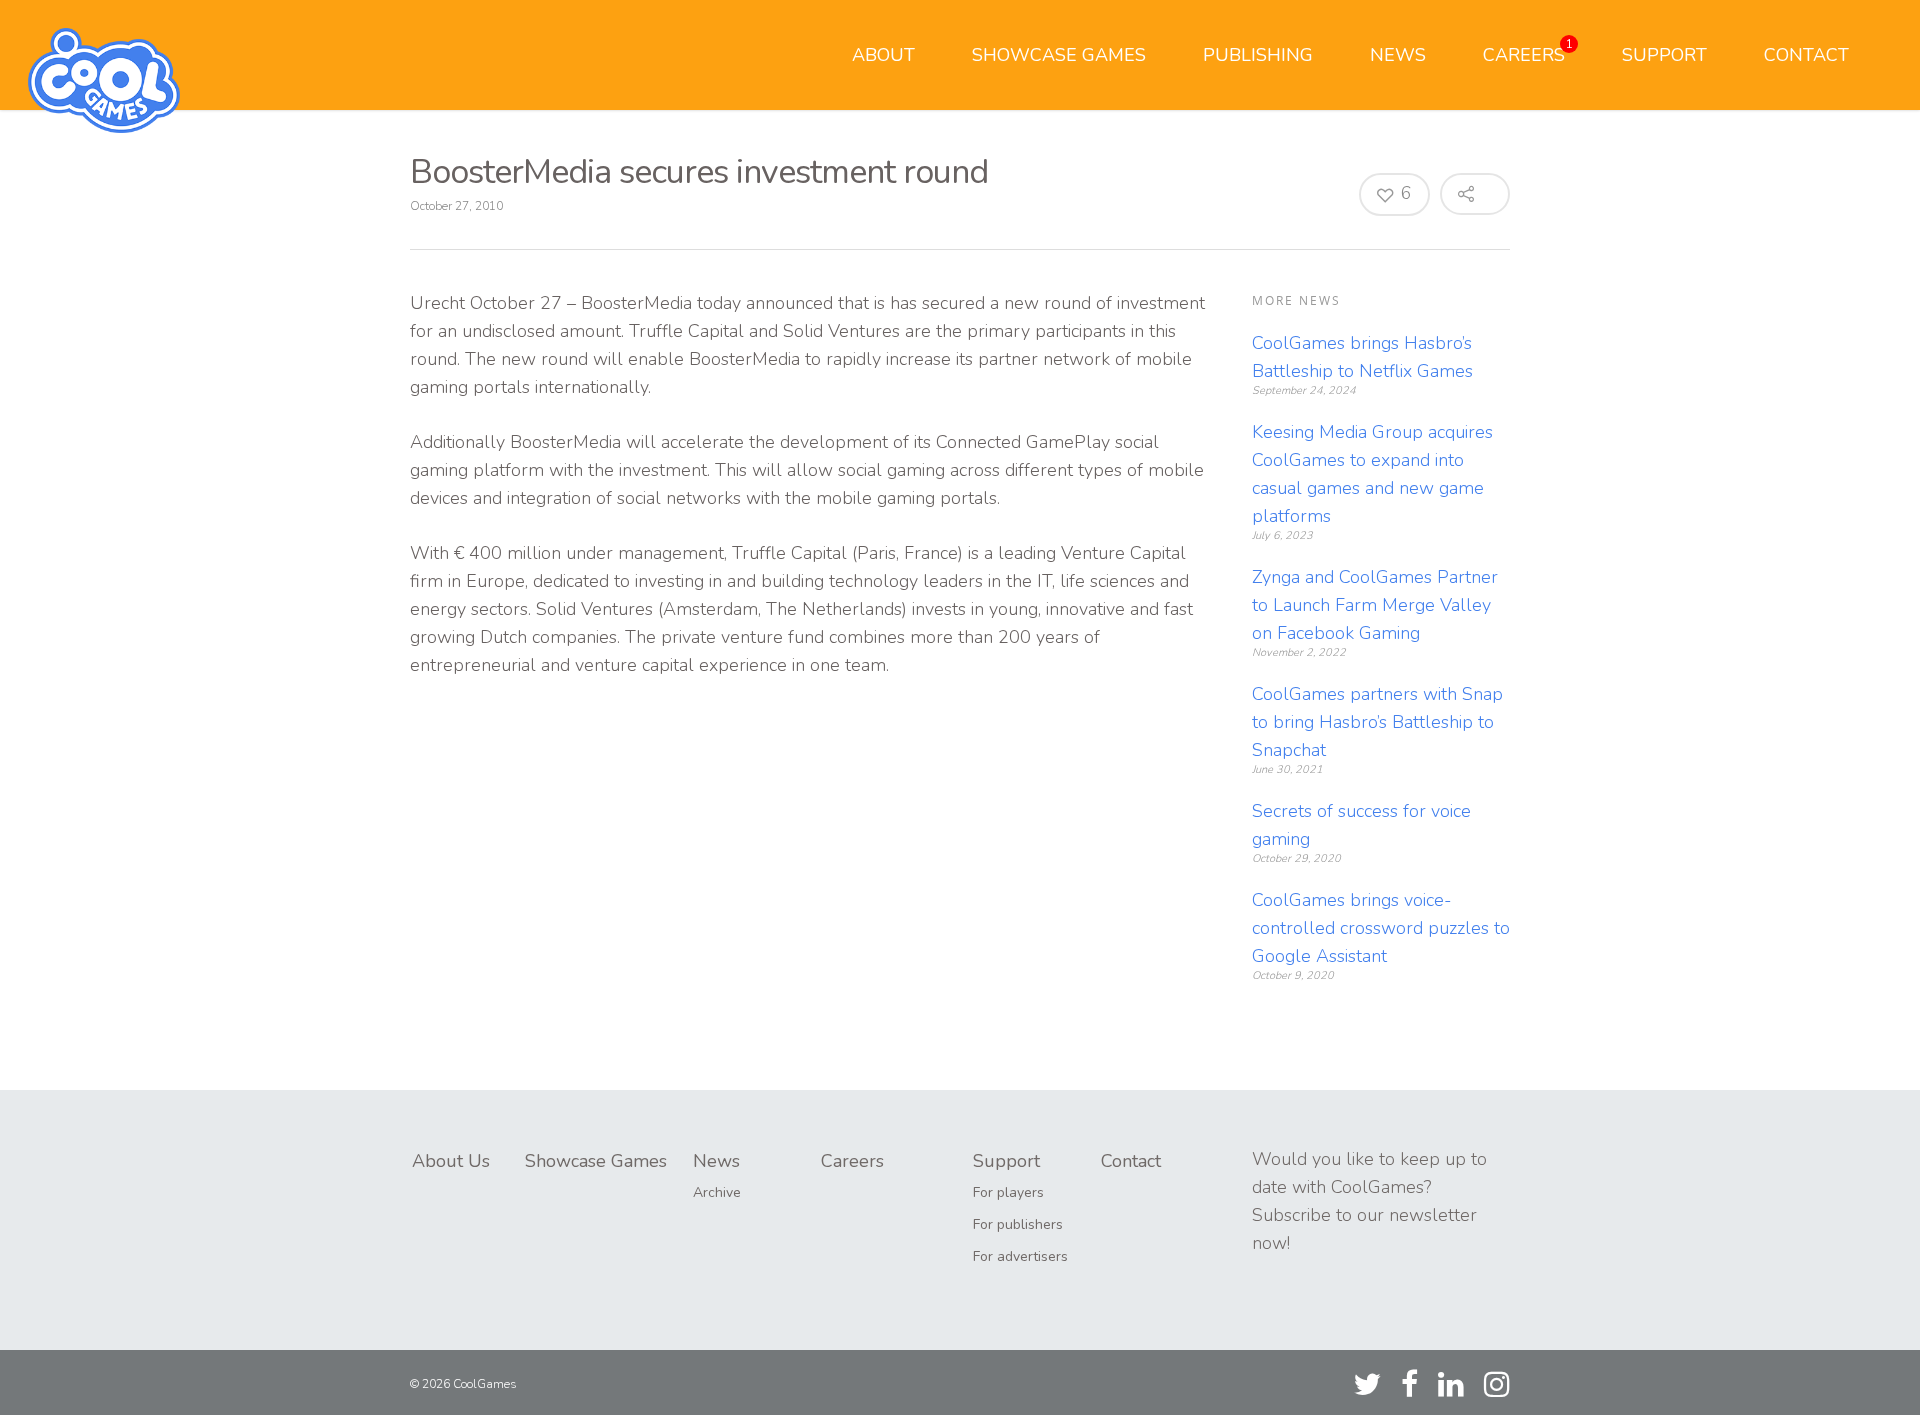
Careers (1528, 51)
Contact (1806, 55)
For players (1008, 1192)
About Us (451, 1161)
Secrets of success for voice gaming (1361, 825)
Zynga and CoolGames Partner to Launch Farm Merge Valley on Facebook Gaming (1375, 605)
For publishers (1018, 1224)
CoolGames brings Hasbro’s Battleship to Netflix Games (1362, 357)
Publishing (1258, 55)
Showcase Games (1059, 55)
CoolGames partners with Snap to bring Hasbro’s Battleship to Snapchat (1377, 722)
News (1398, 55)
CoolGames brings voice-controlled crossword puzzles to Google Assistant (1381, 928)
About (883, 55)
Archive (717, 1192)
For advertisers (1020, 1256)
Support (1664, 55)
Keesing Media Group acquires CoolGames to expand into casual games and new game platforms (1372, 474)
